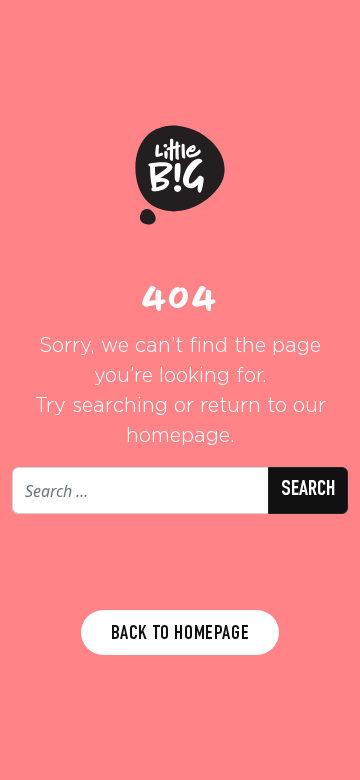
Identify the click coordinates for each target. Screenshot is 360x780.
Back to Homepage (180, 635)
